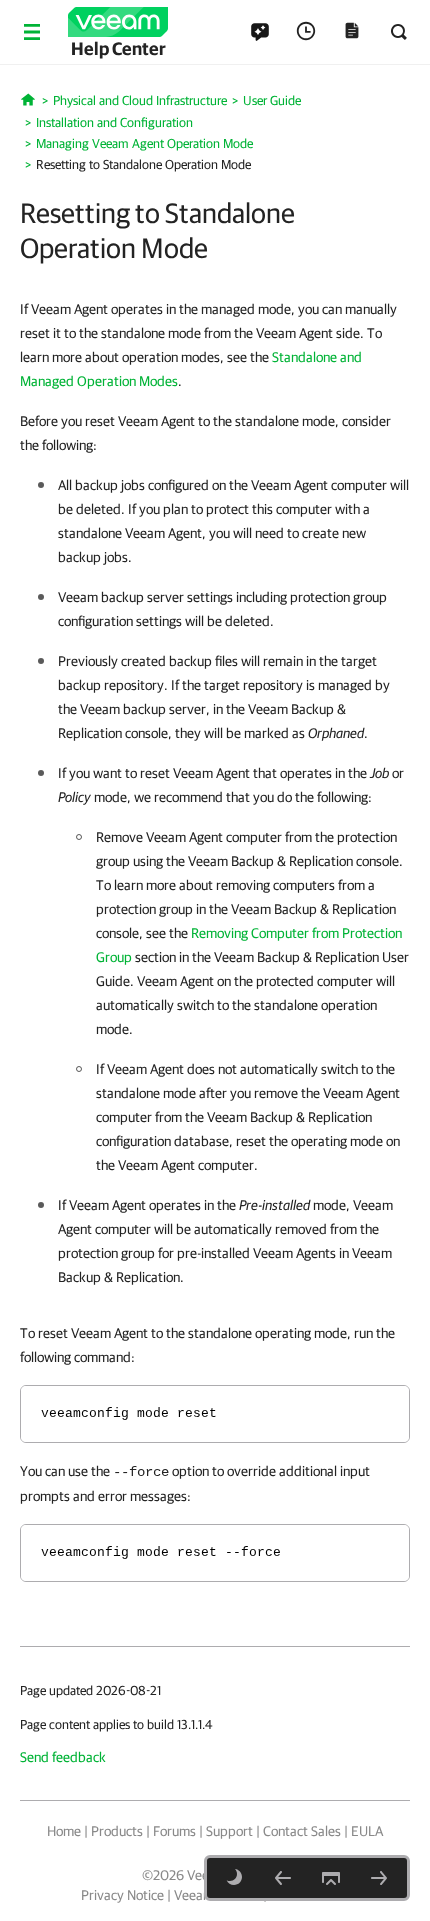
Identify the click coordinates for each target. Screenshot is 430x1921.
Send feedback (63, 1757)
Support (229, 1831)
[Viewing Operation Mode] (283, 1878)
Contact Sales (302, 1831)
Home (64, 1831)
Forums (174, 1831)
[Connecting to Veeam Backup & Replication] (379, 1878)
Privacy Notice (122, 1895)
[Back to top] (331, 1878)
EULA (367, 1831)
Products (117, 1831)
